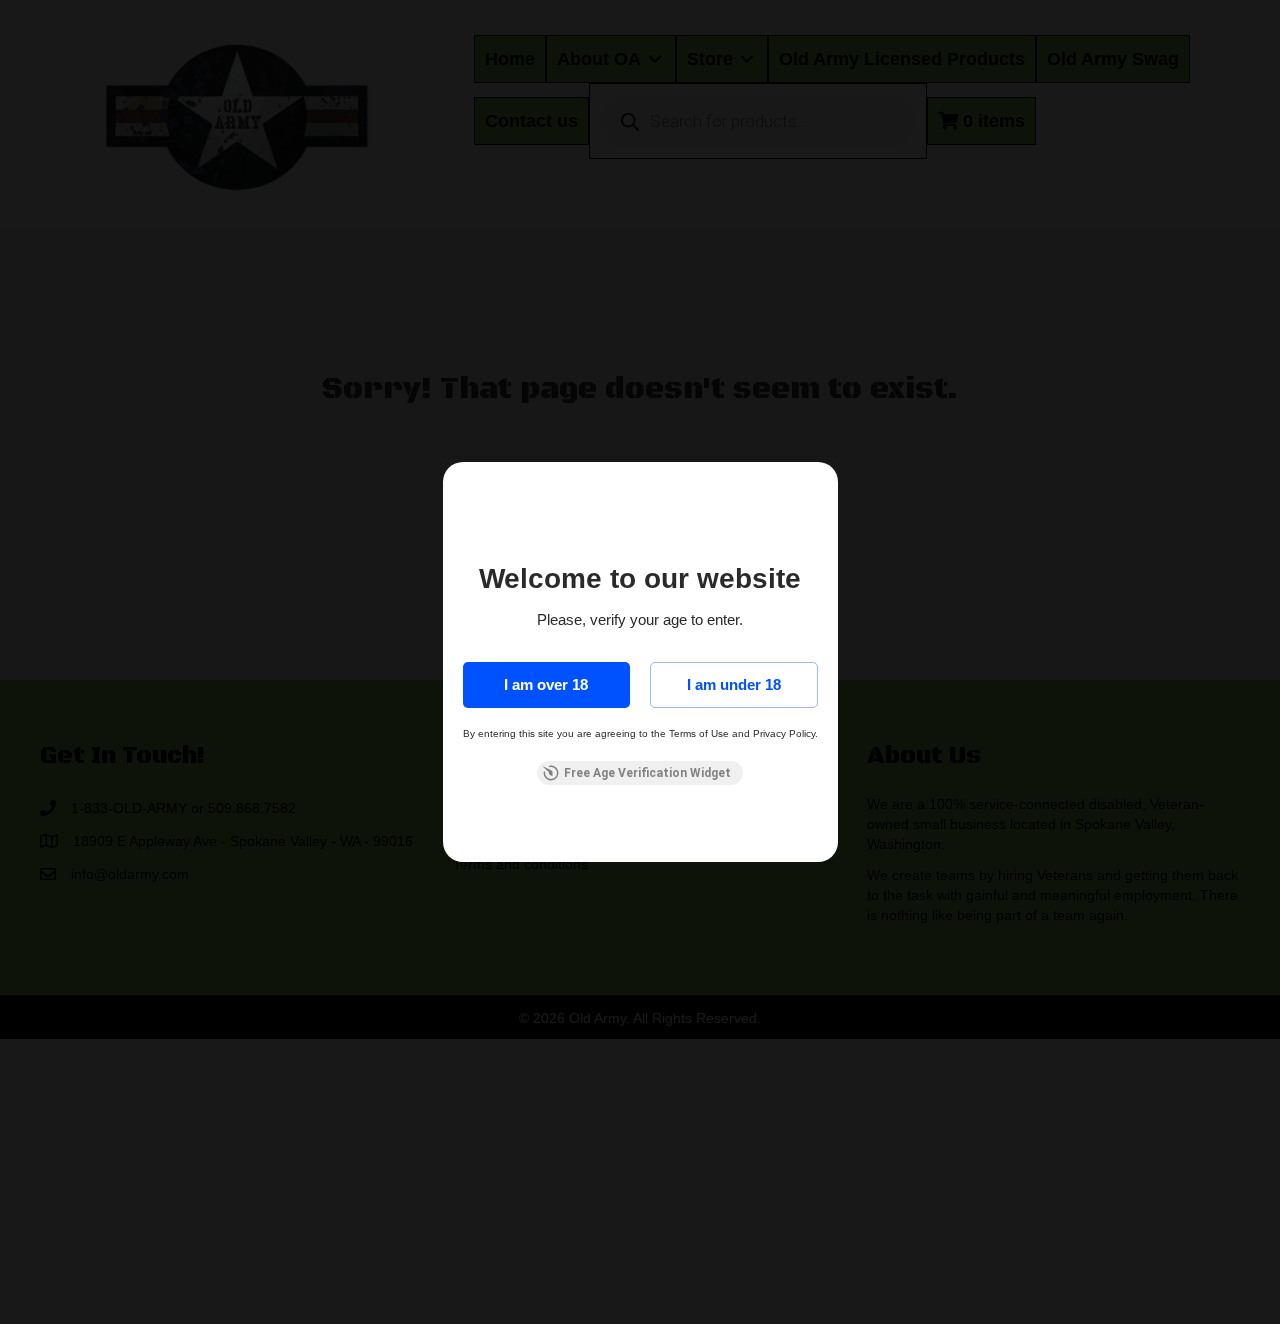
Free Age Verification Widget (647, 773)
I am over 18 (546, 684)
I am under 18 (734, 684)
